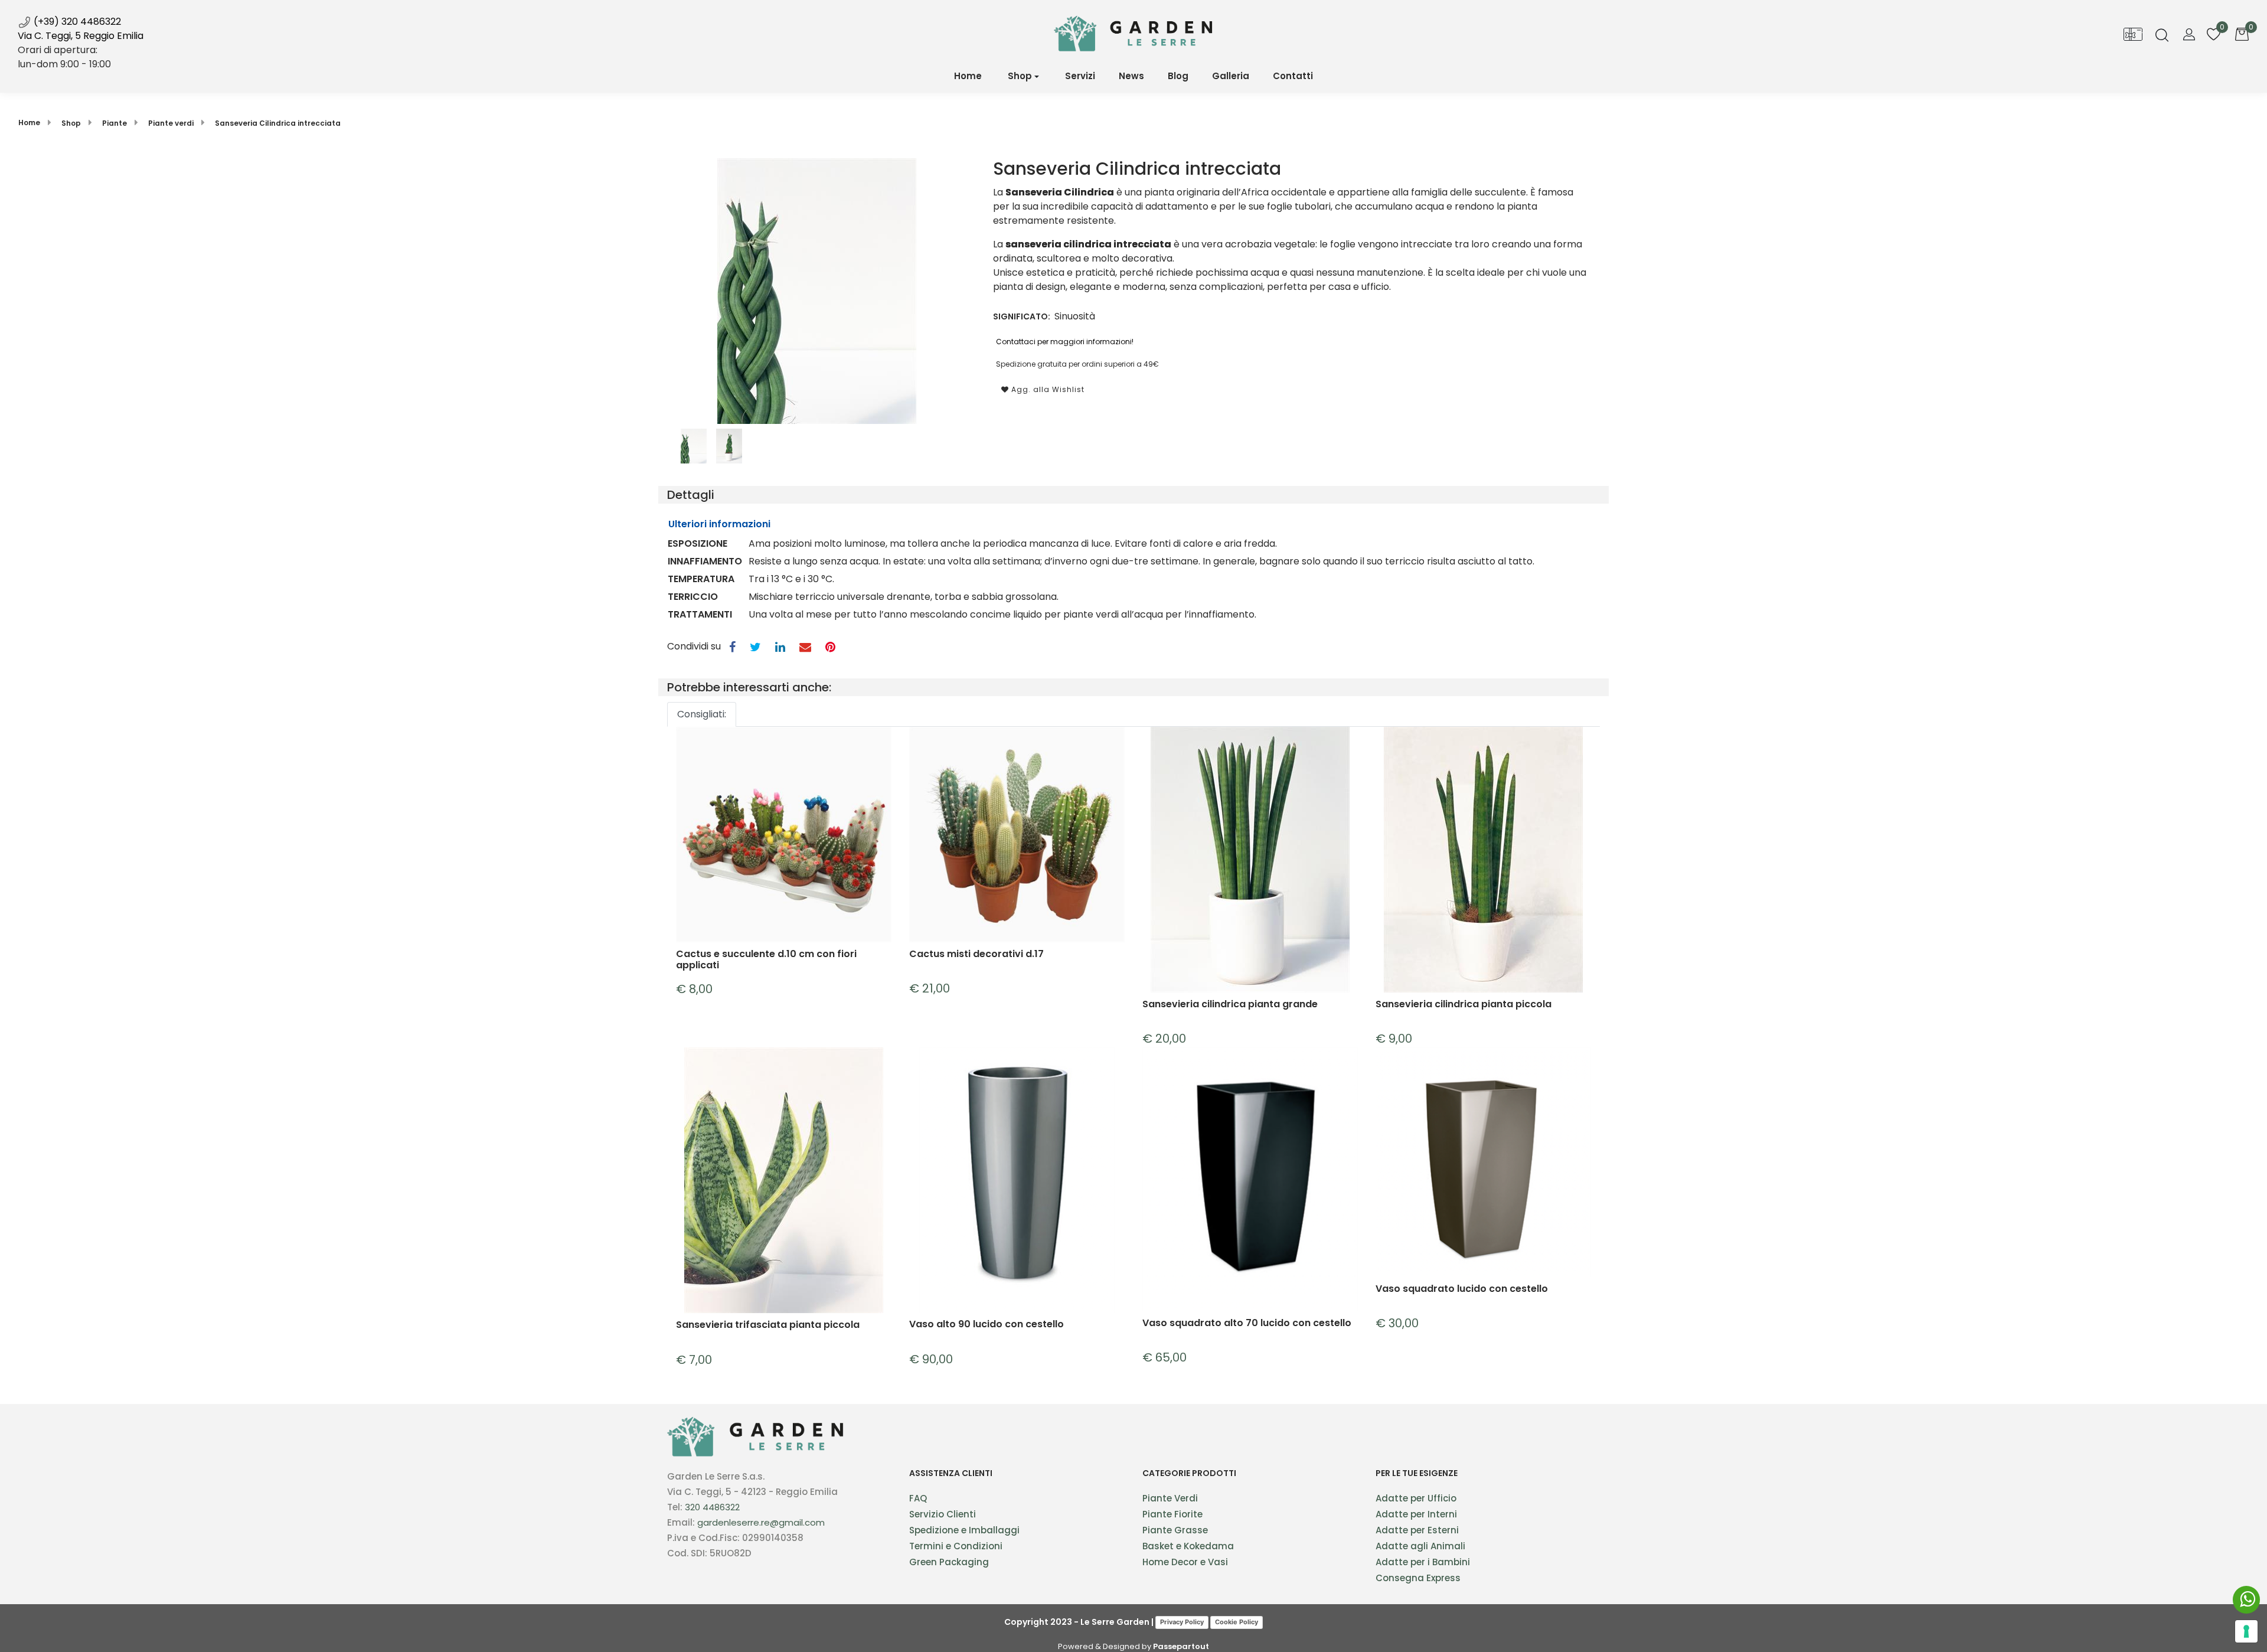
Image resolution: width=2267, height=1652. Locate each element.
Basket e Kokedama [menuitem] (1188, 1546)
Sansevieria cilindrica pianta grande (1230, 1005)
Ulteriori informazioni (719, 524)
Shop (1020, 76)
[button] (817, 290)
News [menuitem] (1131, 76)
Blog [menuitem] (1178, 76)
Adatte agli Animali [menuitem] (1420, 1546)
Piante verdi (171, 123)
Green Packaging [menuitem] (949, 1562)
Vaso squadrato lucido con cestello (1462, 1289)
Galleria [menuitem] (1231, 76)
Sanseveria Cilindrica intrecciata (278, 123)
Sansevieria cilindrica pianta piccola (1464, 1005)
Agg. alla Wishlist (1047, 389)
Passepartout (1181, 1646)
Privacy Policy (1182, 1622)
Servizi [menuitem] (1080, 76)
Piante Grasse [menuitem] (1175, 1530)
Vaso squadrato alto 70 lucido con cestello (1247, 1323)
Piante (115, 123)
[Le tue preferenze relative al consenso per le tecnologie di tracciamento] (2246, 1631)
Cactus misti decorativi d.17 (976, 954)
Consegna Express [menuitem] (1418, 1578)
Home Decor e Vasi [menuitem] (1185, 1562)
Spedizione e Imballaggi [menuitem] (964, 1530)
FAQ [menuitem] (918, 1498)
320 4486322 (712, 1507)
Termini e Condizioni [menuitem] (956, 1546)
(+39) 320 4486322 (76, 22)
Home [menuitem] (968, 76)
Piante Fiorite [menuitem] (1172, 1514)
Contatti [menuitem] (1293, 76)
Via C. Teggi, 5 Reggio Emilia (81, 36)
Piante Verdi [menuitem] (1170, 1498)
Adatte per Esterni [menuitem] (1417, 1530)
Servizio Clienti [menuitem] (943, 1514)
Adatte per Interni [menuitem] (1416, 1514)
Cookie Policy (1237, 1622)
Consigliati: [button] (702, 714)
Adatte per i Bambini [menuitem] (1423, 1562)
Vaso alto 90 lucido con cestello (986, 1325)
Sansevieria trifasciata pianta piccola (768, 1325)
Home (29, 123)
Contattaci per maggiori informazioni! (1065, 342)
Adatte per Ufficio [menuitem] (1416, 1498)
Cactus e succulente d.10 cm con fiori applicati (766, 959)
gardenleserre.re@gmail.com (761, 1522)
